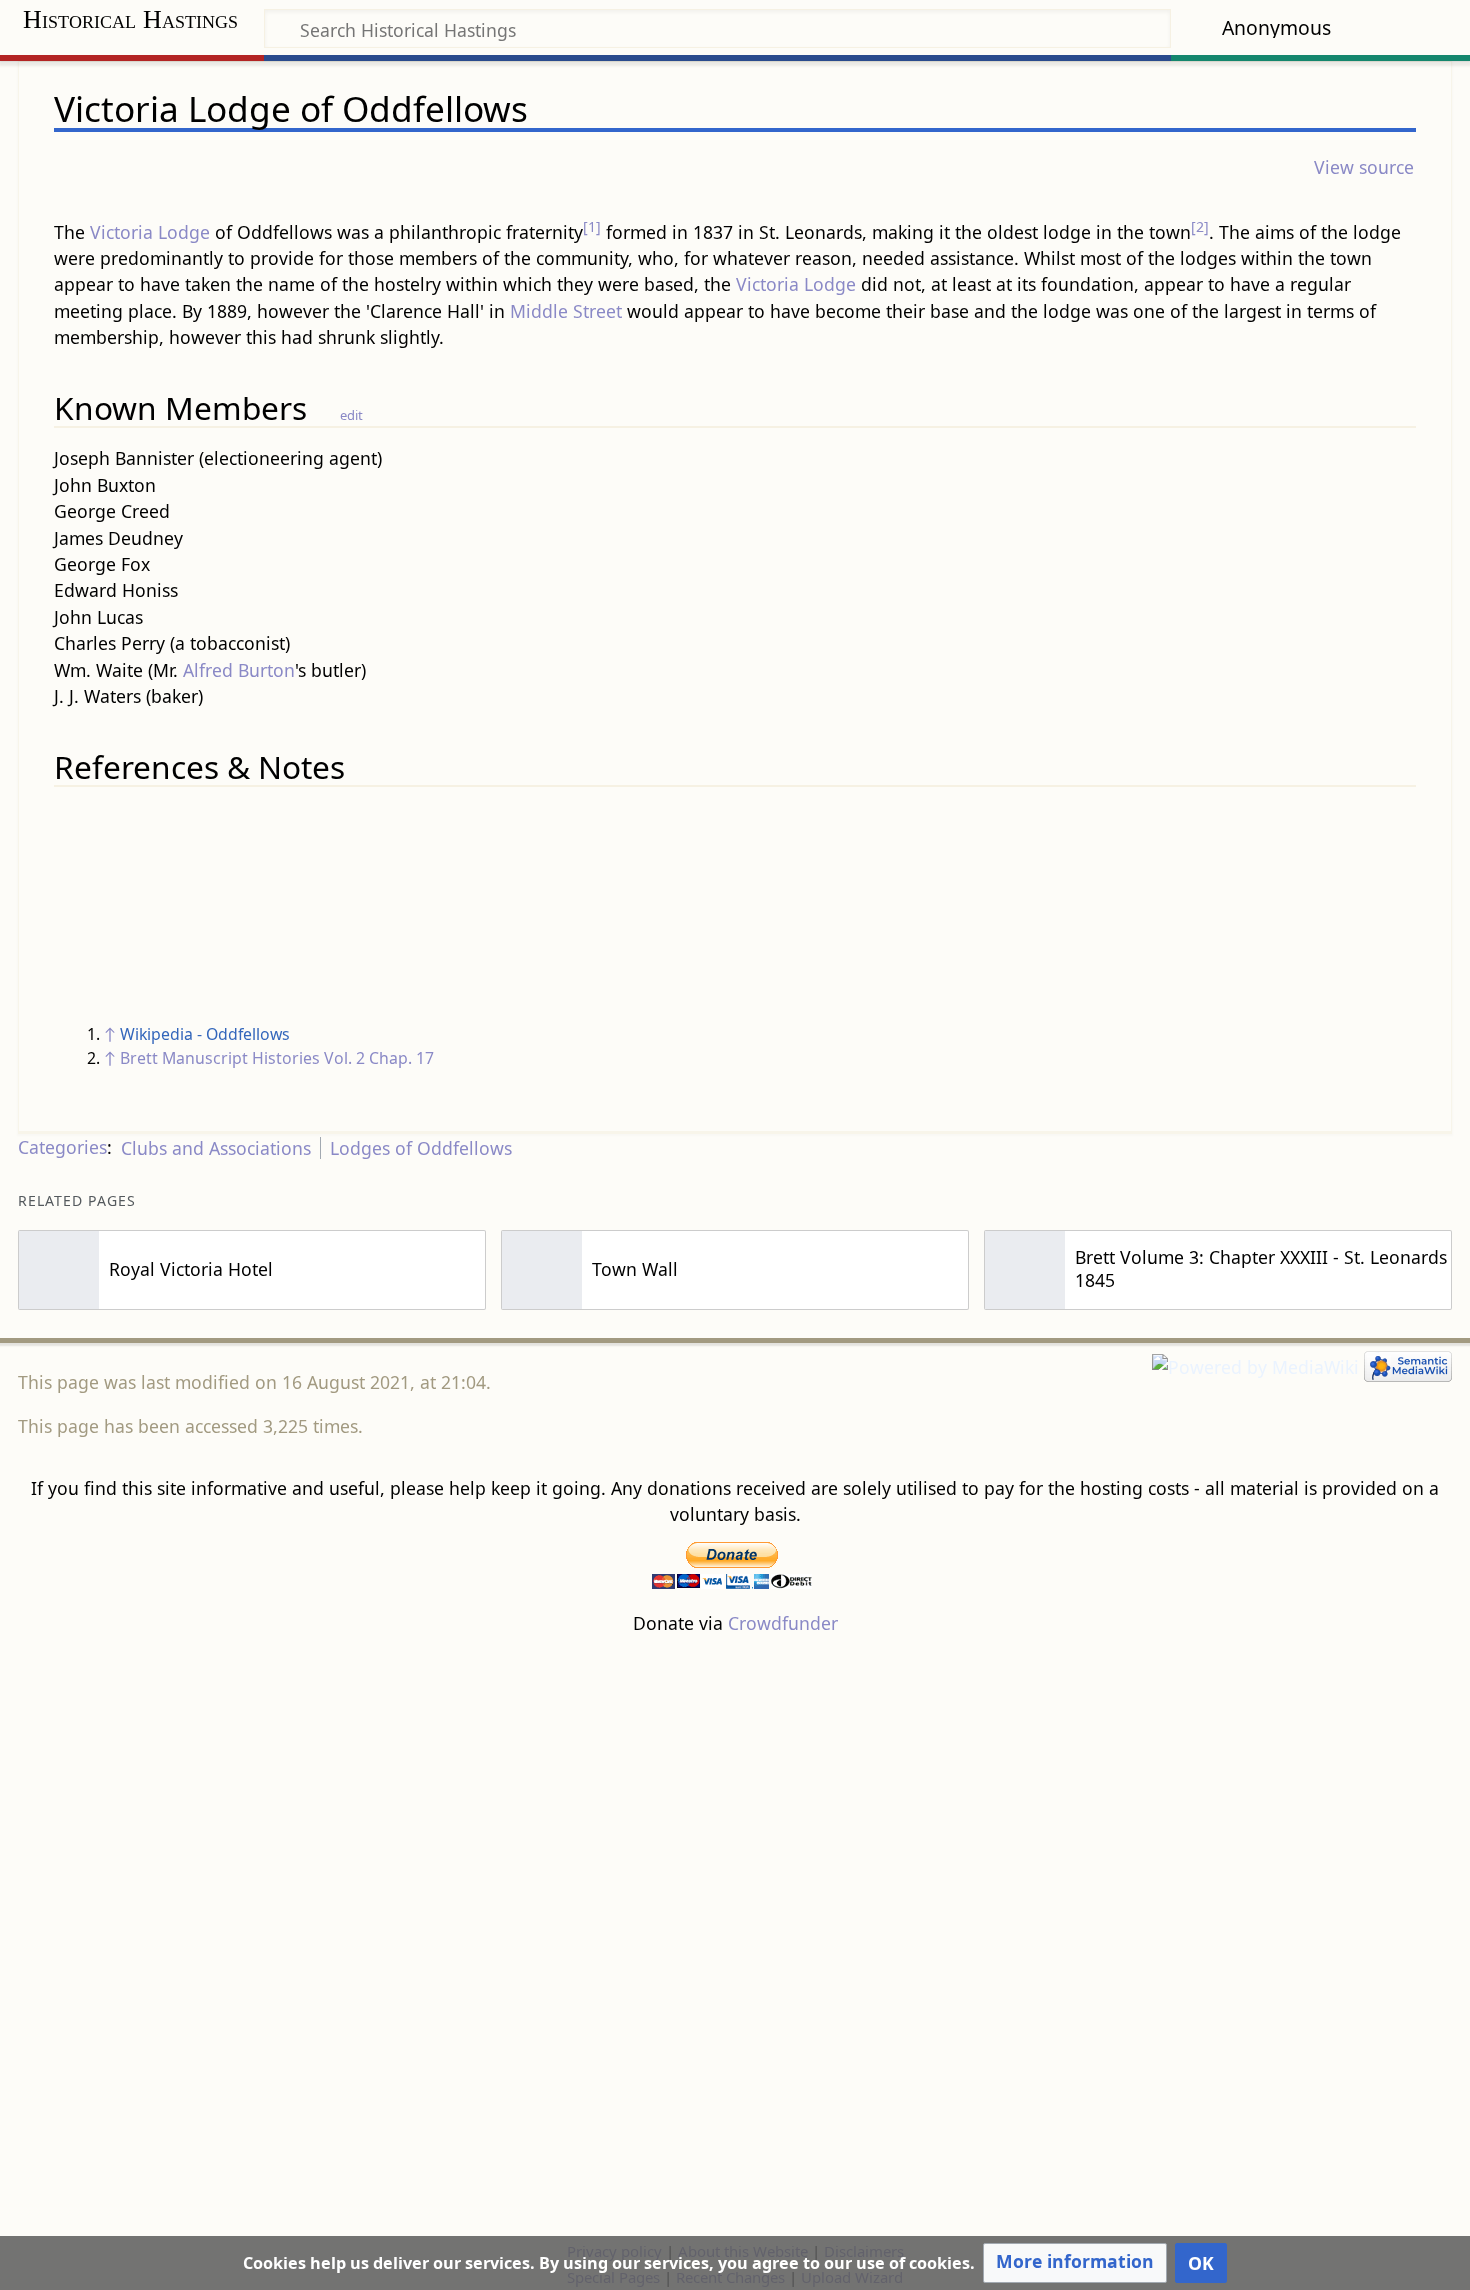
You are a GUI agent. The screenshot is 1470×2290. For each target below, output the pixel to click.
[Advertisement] (735, 1937)
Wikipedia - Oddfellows (205, 1034)
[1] (592, 226)
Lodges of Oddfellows (421, 1148)
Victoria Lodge (150, 232)
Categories (62, 1148)
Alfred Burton (239, 670)
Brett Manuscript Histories (220, 1058)
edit (351, 415)
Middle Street (566, 311)
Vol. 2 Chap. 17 (379, 1058)
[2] (1200, 226)
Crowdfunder (783, 1623)
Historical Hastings (130, 19)
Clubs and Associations (216, 1148)
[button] (1075, 2263)
